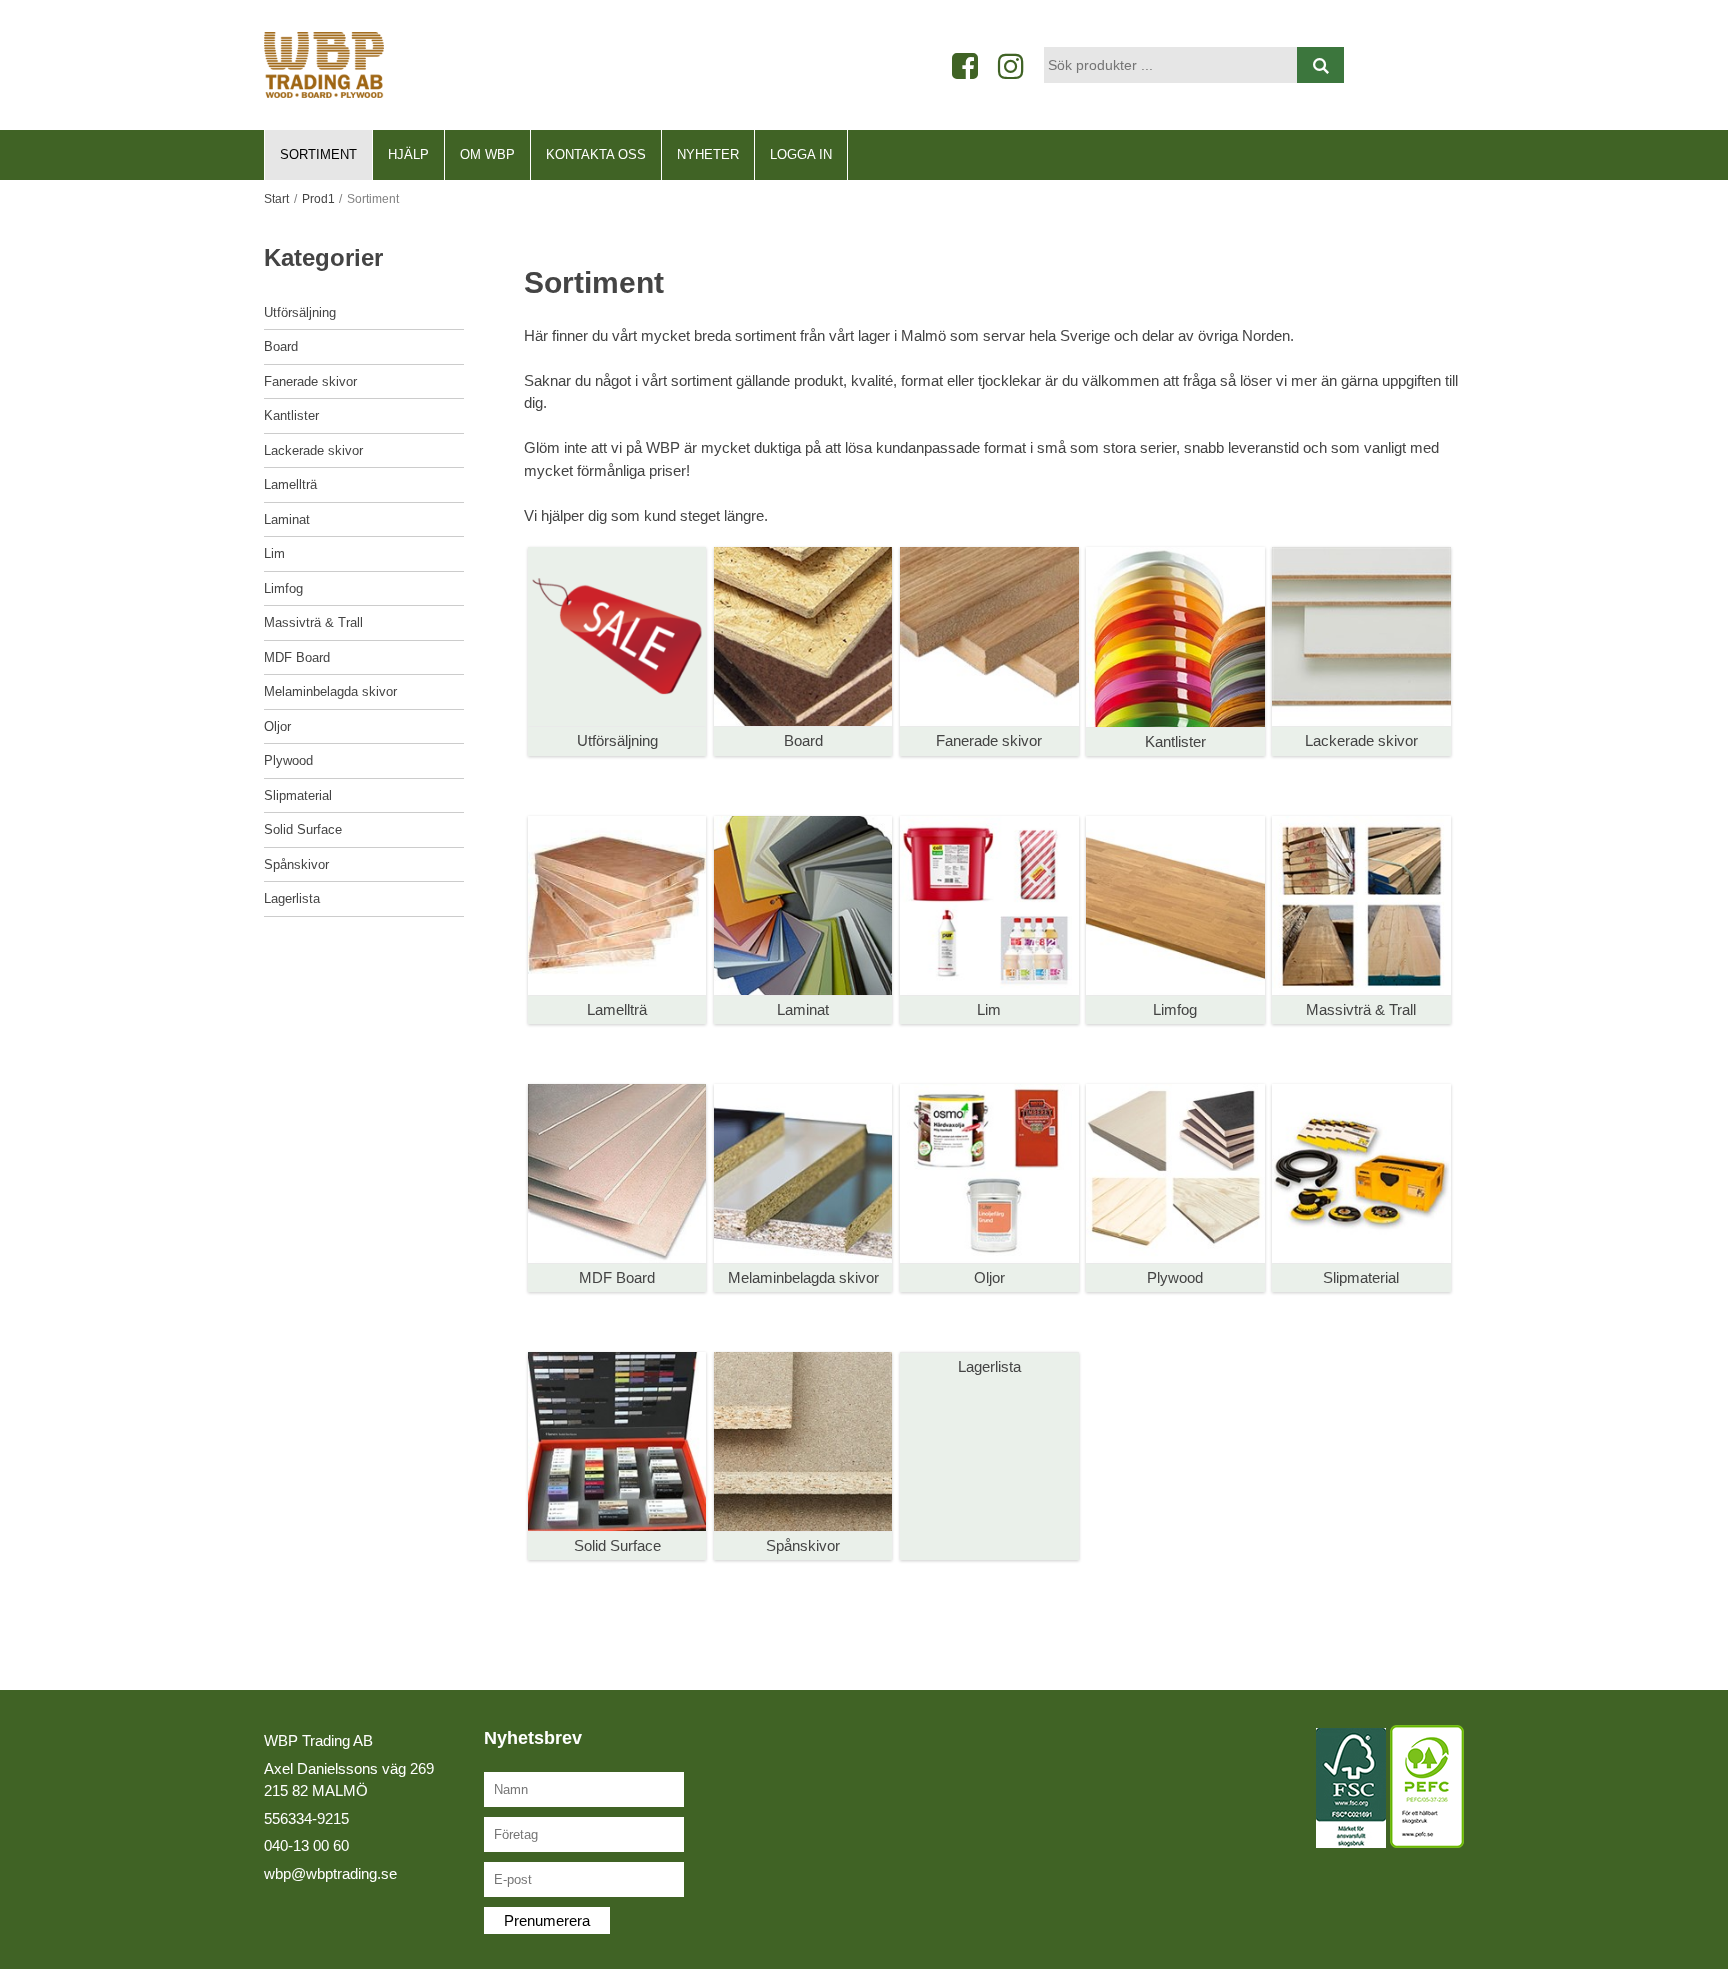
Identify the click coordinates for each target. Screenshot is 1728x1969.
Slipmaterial (298, 795)
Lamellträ (290, 484)
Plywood (288, 760)
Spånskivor (296, 864)
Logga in (801, 154)
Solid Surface (303, 829)
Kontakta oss (596, 154)
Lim (274, 553)
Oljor (277, 726)
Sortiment (318, 154)
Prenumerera (547, 1920)
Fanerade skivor (310, 381)
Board (281, 346)
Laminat (287, 519)
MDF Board (297, 657)
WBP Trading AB (318, 1740)
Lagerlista (292, 898)
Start (276, 199)
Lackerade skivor (313, 450)
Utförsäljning (300, 312)
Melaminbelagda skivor (330, 691)
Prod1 (318, 199)
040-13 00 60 (306, 1845)
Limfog (283, 588)
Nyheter (708, 154)
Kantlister (291, 415)
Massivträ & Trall (313, 622)
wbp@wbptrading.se (330, 1873)
